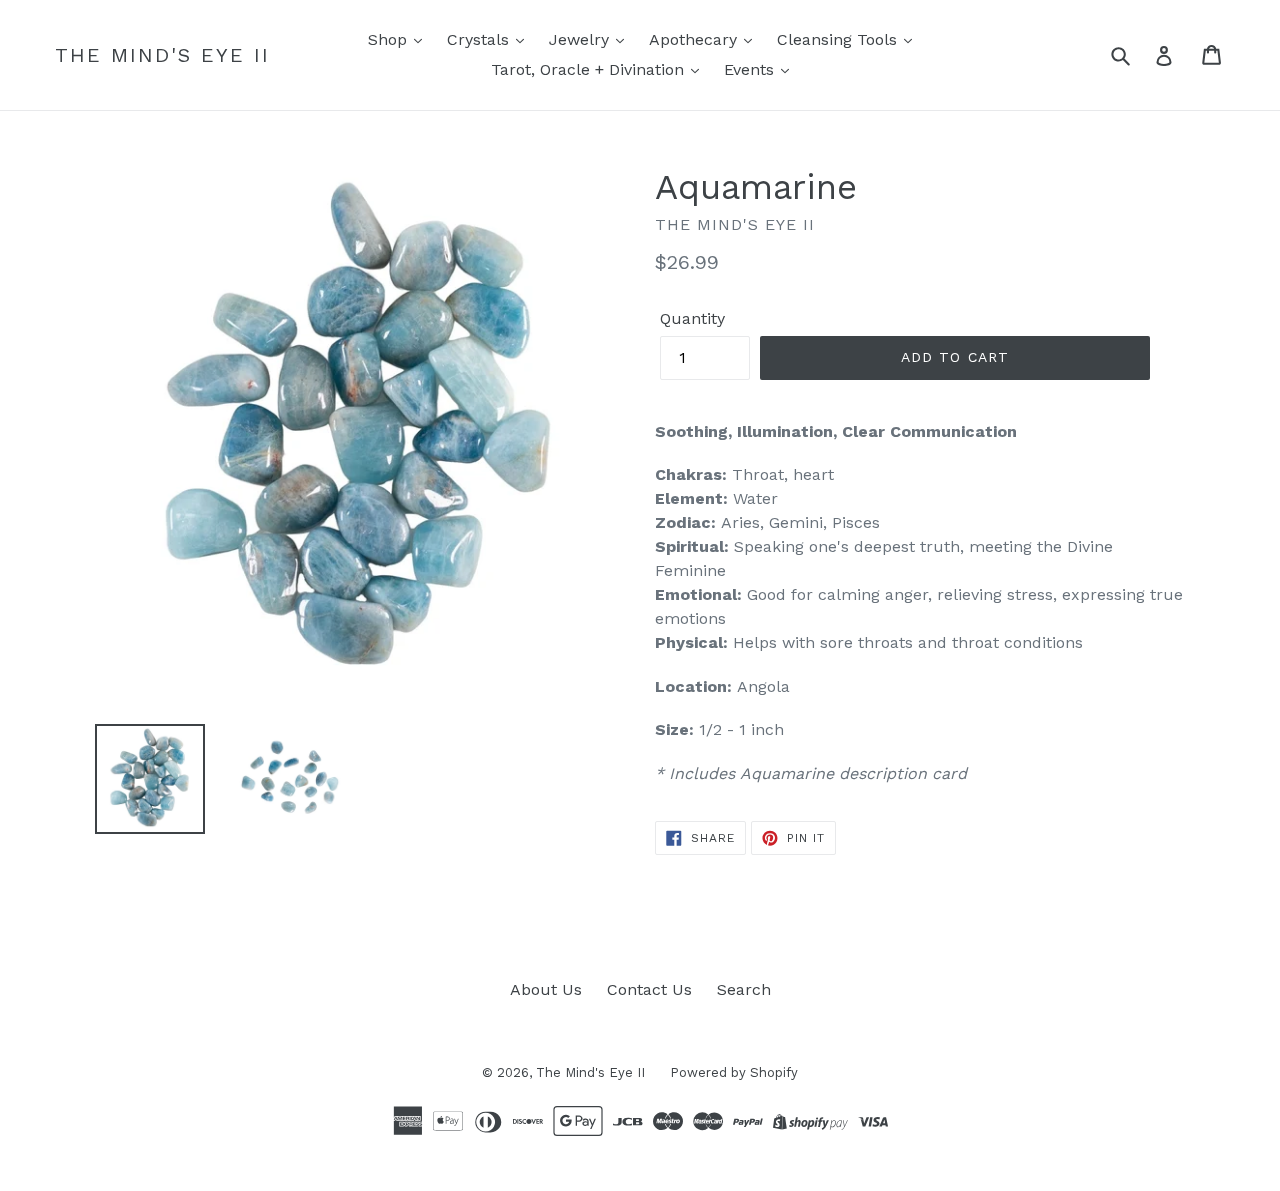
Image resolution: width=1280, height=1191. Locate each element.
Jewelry (581, 39)
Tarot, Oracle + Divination (590, 69)
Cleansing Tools (839, 39)
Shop (390, 39)
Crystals (480, 39)
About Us (546, 989)
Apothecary (695, 39)
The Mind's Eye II (162, 55)
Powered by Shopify (734, 1072)
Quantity (692, 318)
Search (744, 989)
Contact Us (649, 989)
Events (751, 69)
